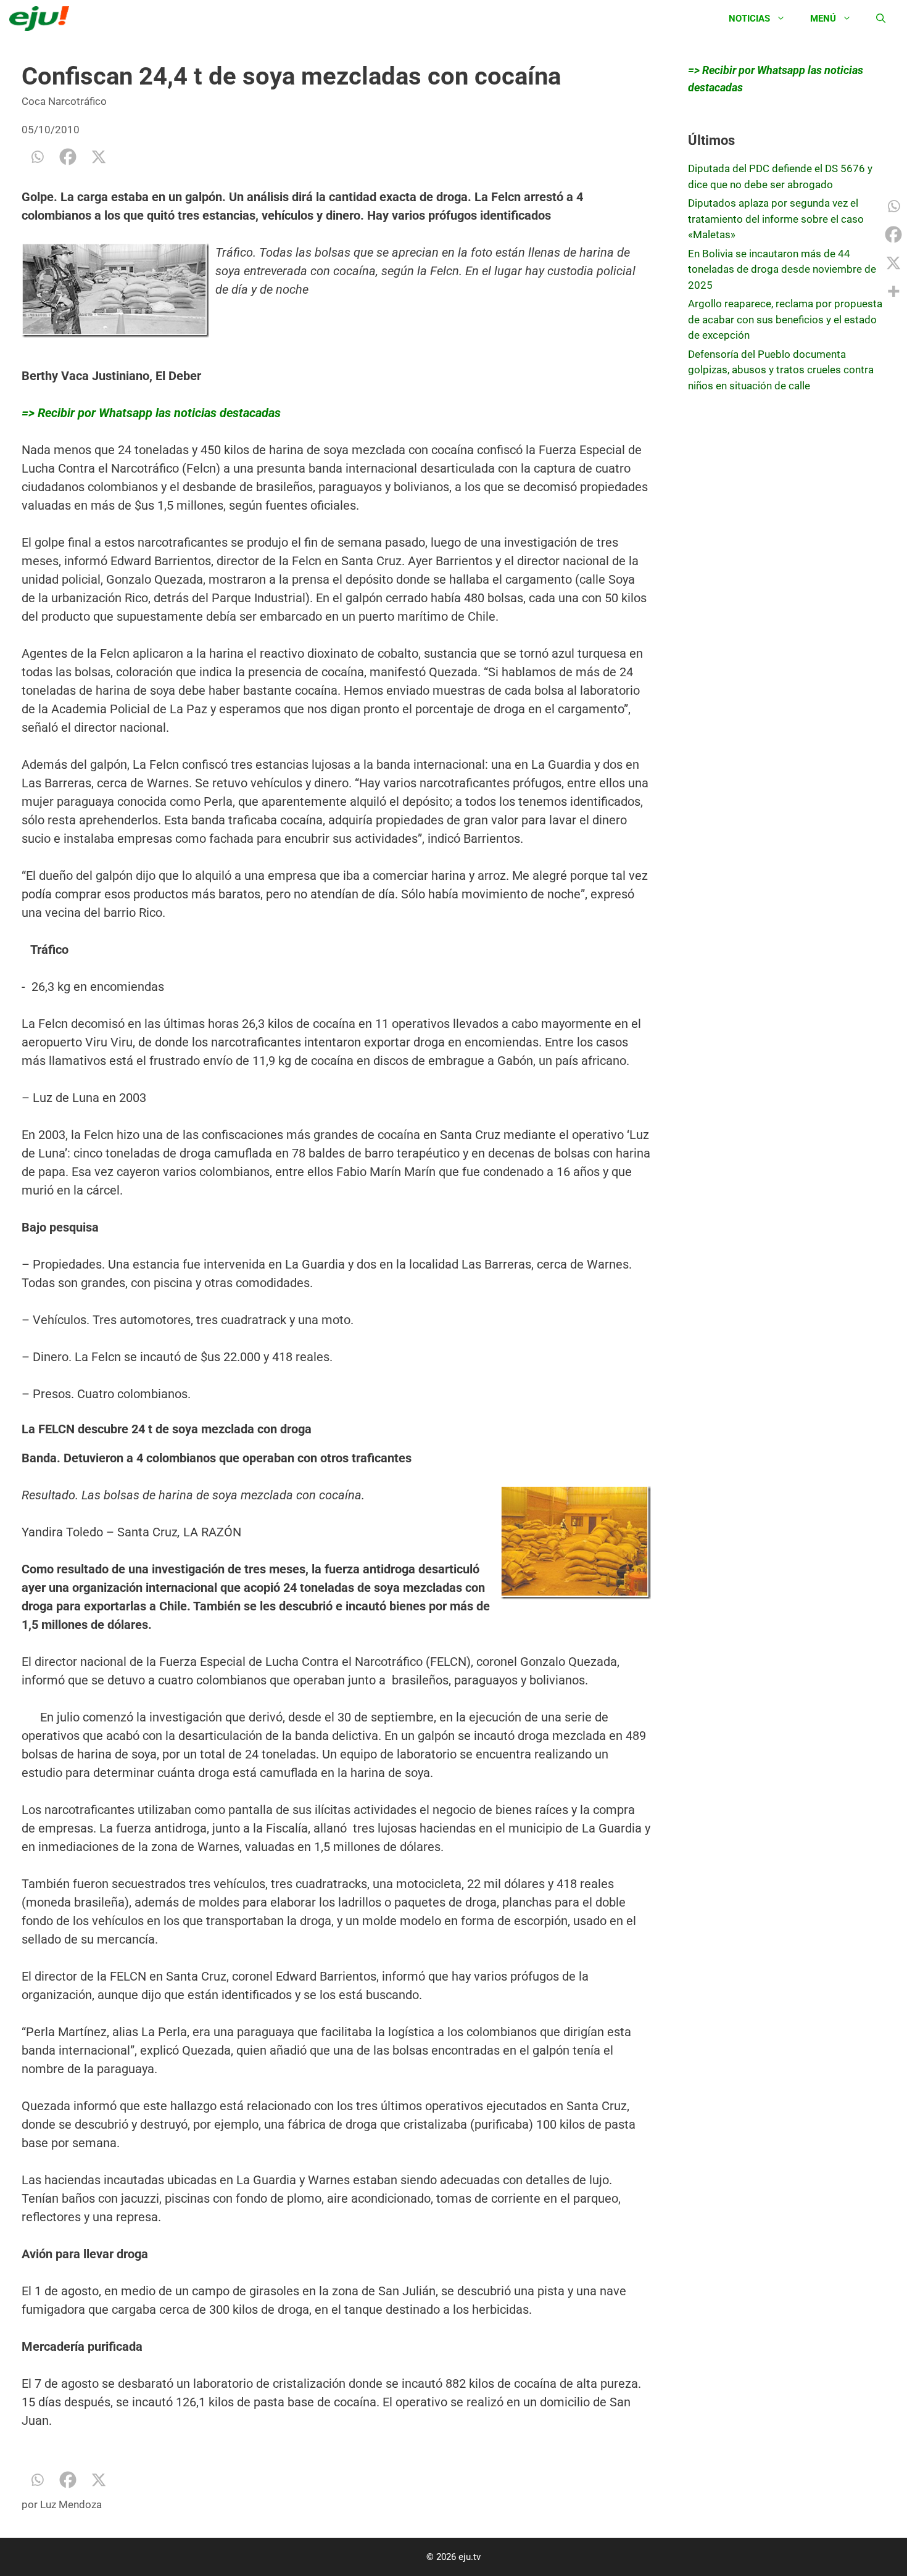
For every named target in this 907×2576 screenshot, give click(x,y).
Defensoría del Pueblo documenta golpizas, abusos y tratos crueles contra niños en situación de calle (781, 370)
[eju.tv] (42, 19)
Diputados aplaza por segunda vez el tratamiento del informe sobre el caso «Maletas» (776, 219)
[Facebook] (68, 157)
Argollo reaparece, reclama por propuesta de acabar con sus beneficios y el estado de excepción (785, 319)
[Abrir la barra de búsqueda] (881, 19)
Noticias (749, 19)
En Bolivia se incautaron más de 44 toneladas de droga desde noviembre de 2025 (782, 269)
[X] (99, 157)
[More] (893, 291)
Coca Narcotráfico (64, 101)
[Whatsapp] (37, 157)
